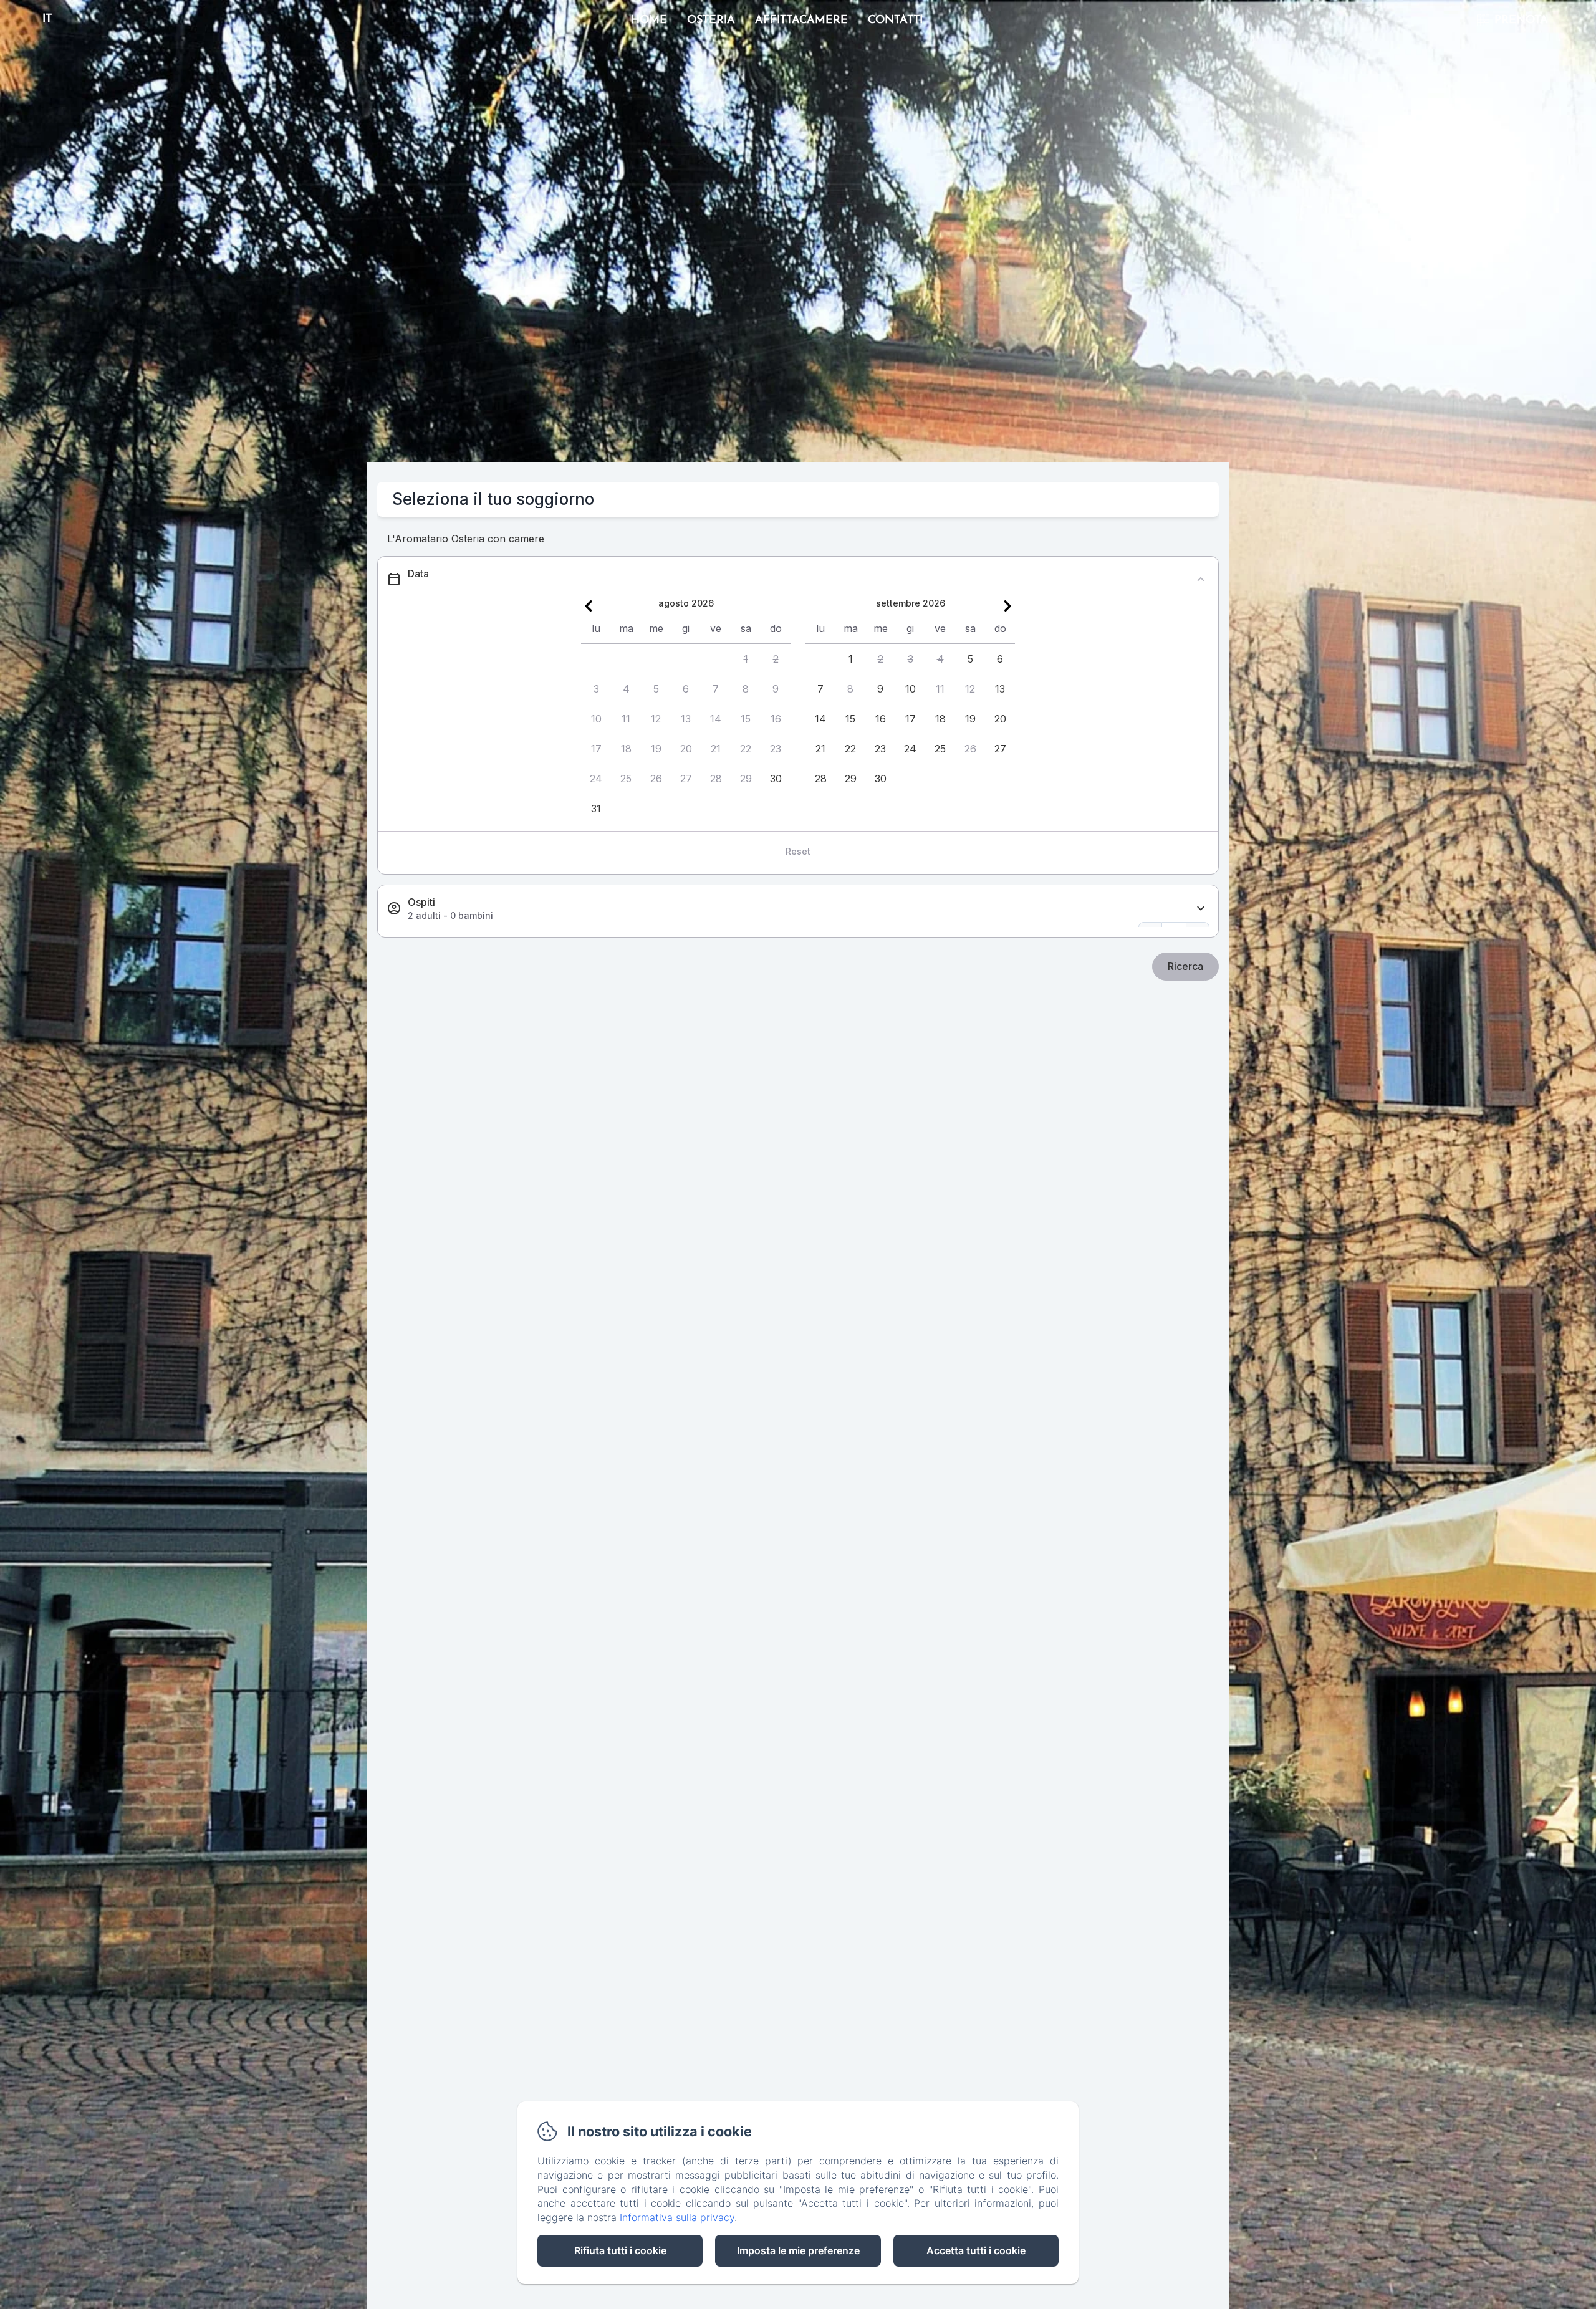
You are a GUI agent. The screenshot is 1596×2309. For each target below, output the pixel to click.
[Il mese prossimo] (1007, 606)
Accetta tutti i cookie (976, 2250)
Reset (798, 851)
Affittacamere (801, 21)
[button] (746, 659)
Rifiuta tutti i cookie (620, 2250)
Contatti (895, 21)
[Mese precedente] (589, 606)
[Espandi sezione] (1201, 909)
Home (649, 21)
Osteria (711, 21)
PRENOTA (1521, 21)
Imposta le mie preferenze (798, 2250)
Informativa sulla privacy (677, 2217)
